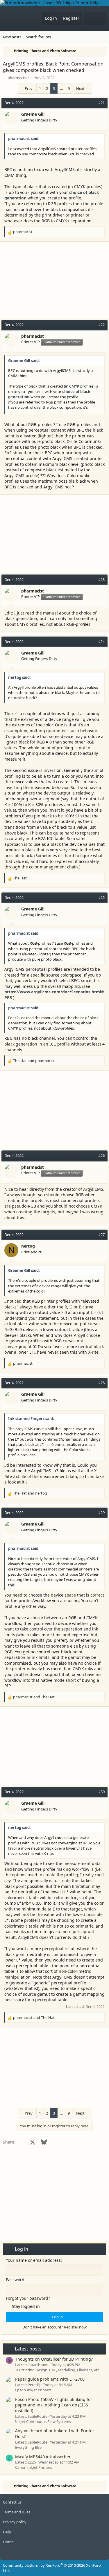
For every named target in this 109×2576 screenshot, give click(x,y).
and (34, 1061)
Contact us (12, 2502)
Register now (75, 2327)
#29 (101, 1512)
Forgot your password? (28, 2298)
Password (15, 2280)
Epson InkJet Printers (33, 2390)
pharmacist (17, 78)
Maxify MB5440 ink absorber (43, 2457)
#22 (101, 325)
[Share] (92, 103)
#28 (101, 1383)
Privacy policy (15, 2522)
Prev (29, 88)
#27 (101, 1235)
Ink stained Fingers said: (31, 1419)
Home (8, 2542)
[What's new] (90, 18)
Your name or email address (33, 2260)
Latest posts (28, 2349)
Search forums (38, 37)
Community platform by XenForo (52, 2568)
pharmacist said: (24, 139)
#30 (101, 1792)
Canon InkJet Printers (34, 2467)
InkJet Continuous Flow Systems (43, 2422)
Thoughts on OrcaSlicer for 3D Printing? (54, 2359)
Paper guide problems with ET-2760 (50, 2379)
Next (80, 88)
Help (7, 2532)
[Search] (101, 18)
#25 (101, 897)
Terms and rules (17, 2512)
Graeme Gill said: (24, 361)
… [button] (61, 88)
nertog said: (19, 677)
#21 (101, 103)
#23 (101, 579)
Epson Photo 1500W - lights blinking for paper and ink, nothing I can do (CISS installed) (54, 2405)
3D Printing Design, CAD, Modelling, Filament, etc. (58, 2370)
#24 (101, 641)
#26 (101, 1155)
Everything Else (28, 2447)
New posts (12, 37)
